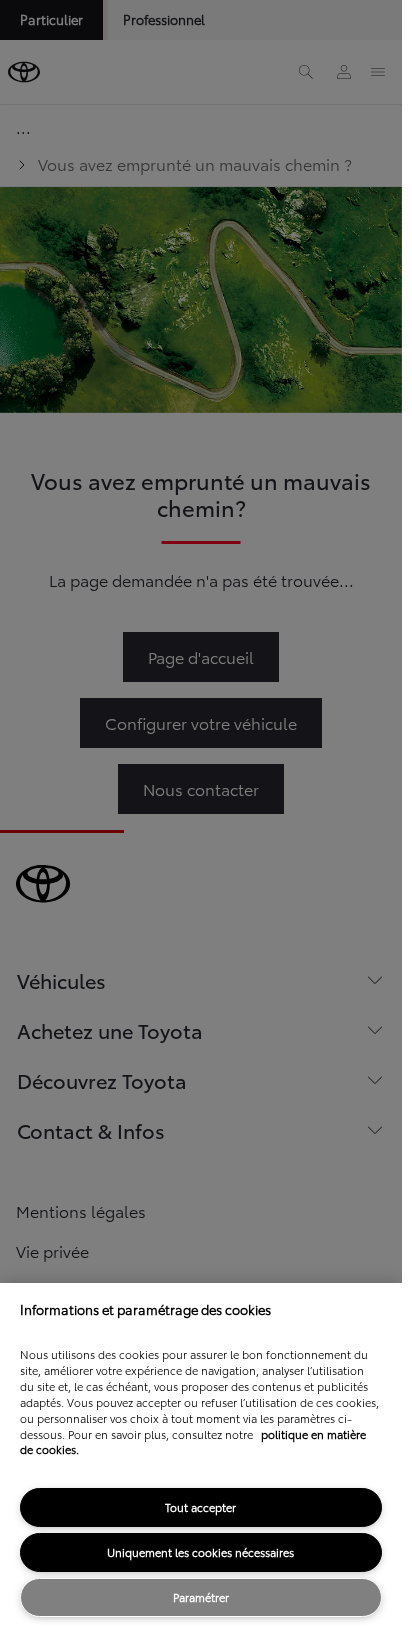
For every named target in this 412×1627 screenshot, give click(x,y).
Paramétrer (201, 1597)
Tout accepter (200, 1507)
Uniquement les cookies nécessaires (200, 1552)
